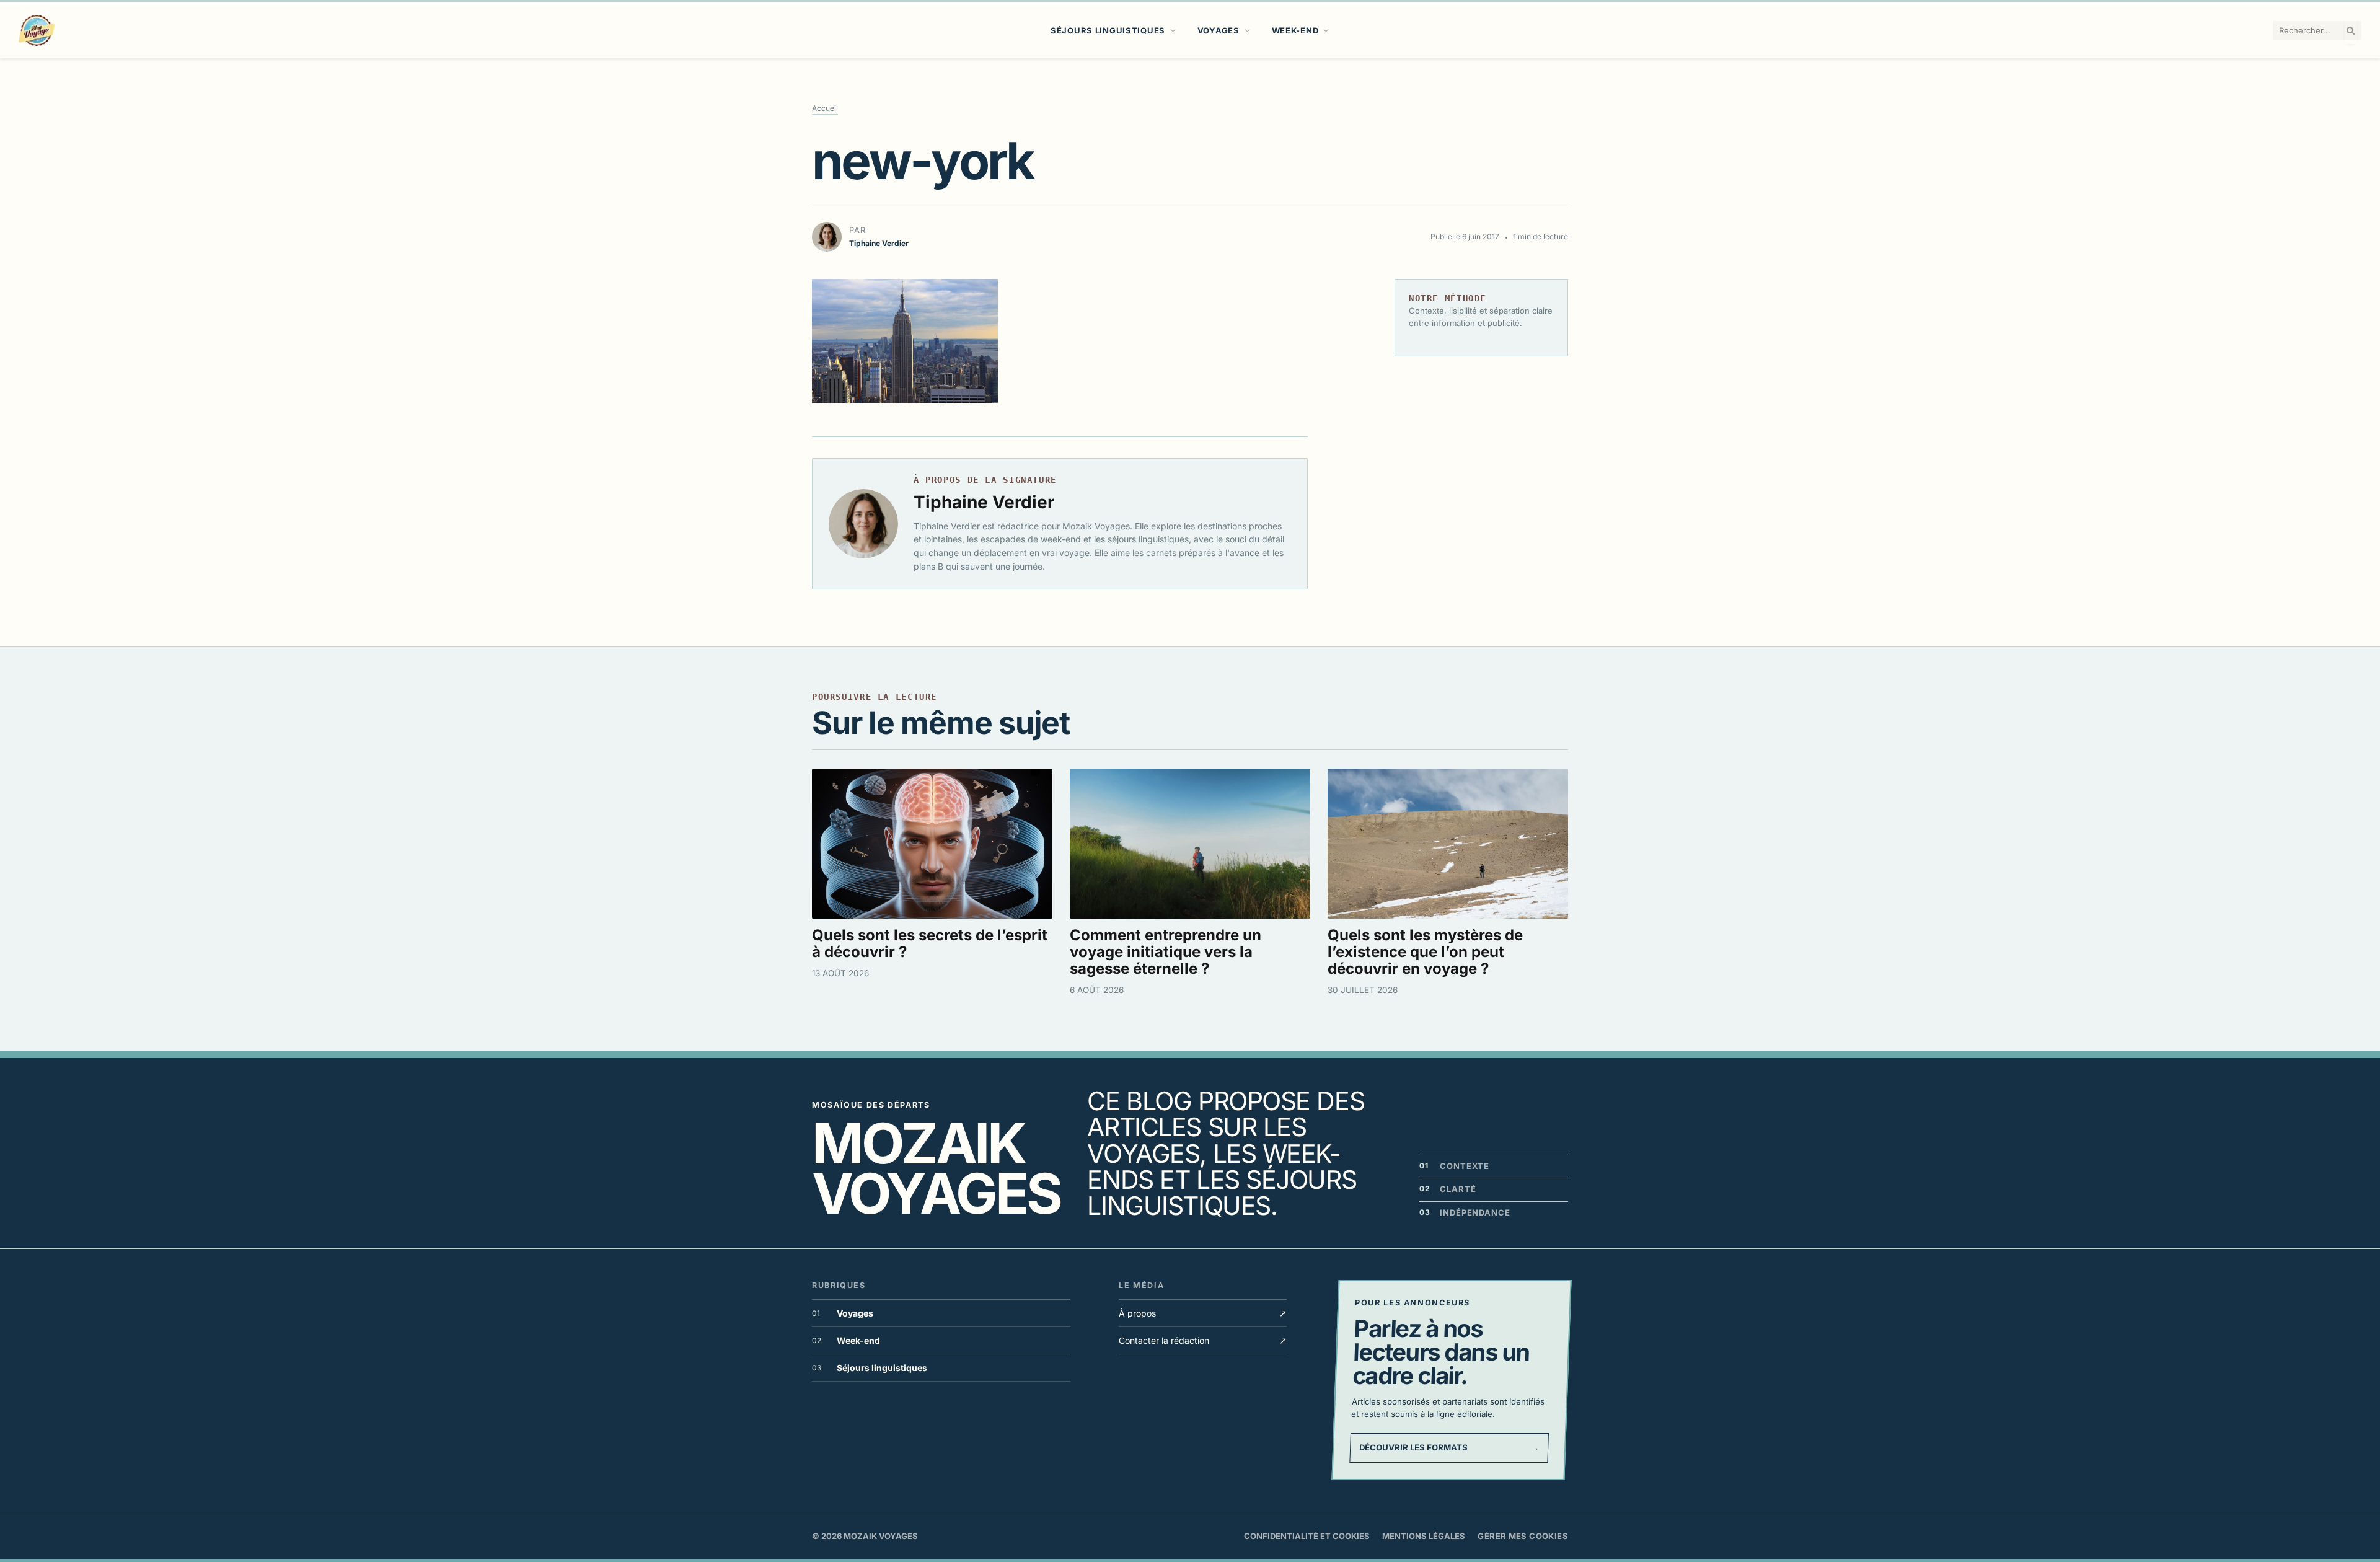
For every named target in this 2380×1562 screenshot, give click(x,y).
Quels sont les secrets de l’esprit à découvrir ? (930, 943)
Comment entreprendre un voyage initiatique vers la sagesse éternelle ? (1166, 952)
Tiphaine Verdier (984, 502)
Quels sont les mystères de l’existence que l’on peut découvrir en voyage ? (1425, 952)
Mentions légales (1424, 1536)
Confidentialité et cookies (1307, 1536)
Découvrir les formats (1449, 1447)
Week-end (1295, 30)
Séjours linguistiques (1108, 30)
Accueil (825, 108)
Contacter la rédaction (1203, 1340)
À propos (1203, 1313)
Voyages (1219, 30)
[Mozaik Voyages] (37, 30)
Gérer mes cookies (1523, 1536)
